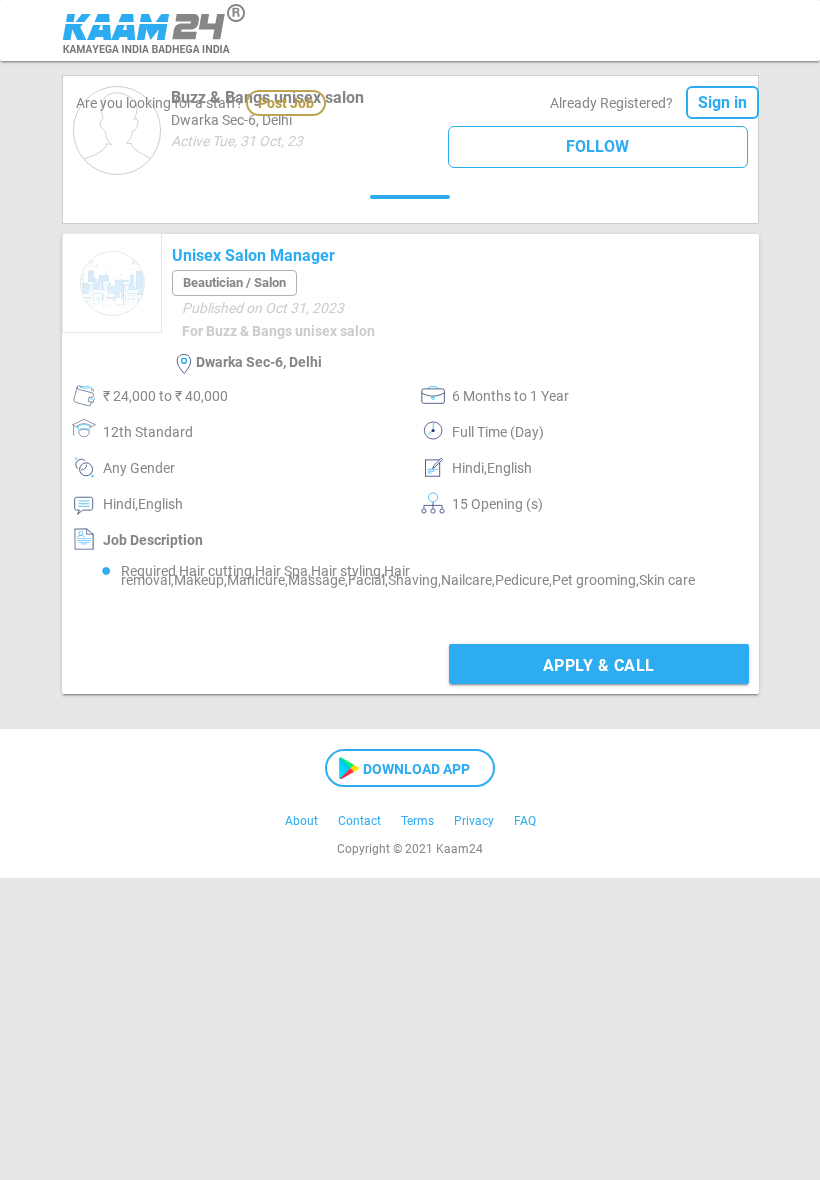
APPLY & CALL (599, 665)
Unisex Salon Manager (253, 255)
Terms (417, 821)
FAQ (525, 821)
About (301, 821)
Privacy (474, 821)
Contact (359, 821)
